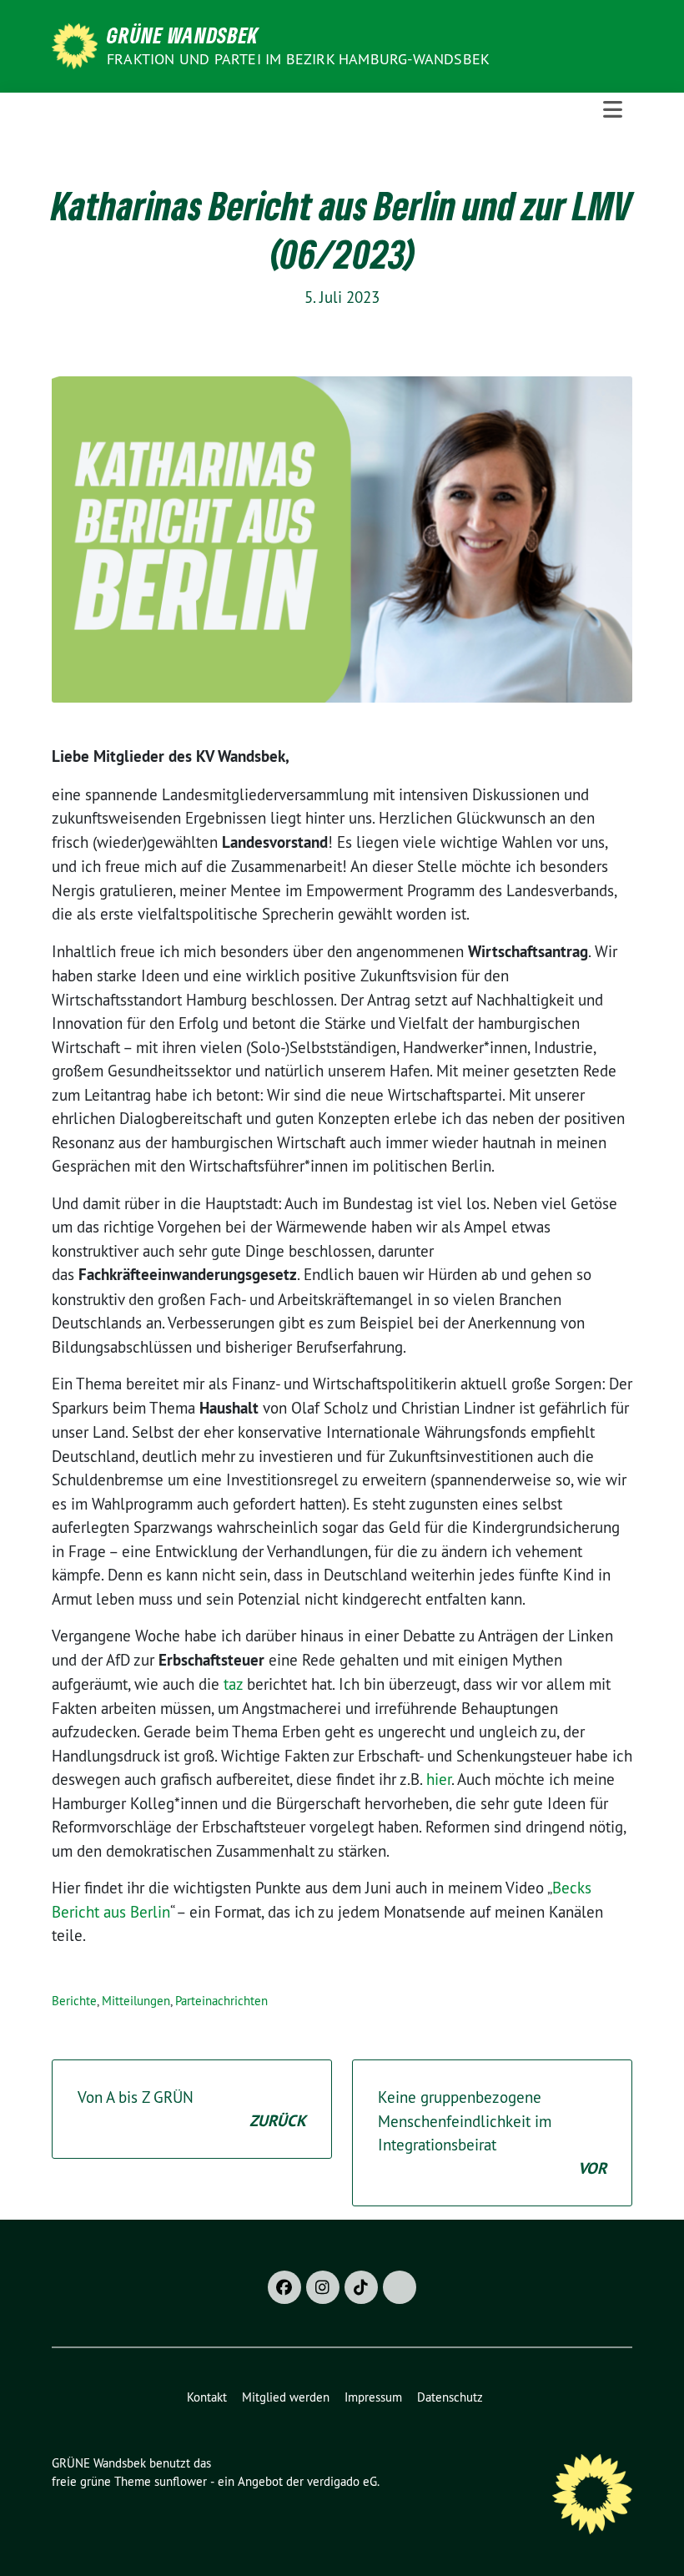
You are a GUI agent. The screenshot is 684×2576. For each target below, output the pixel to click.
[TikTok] (361, 2287)
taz (235, 1684)
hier (439, 1779)
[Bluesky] (400, 2287)
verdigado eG (342, 2481)
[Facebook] (284, 2287)
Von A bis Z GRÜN (192, 2109)
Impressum (373, 2397)
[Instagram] (323, 2287)
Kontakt (207, 2397)
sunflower (181, 2481)
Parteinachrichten (221, 2001)
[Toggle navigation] (613, 110)
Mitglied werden (286, 2397)
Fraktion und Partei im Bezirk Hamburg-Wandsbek (298, 59)
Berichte (74, 2001)
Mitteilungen (136, 2001)
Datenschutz (450, 2397)
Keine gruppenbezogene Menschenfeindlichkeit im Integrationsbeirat (492, 2133)
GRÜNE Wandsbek (183, 35)
